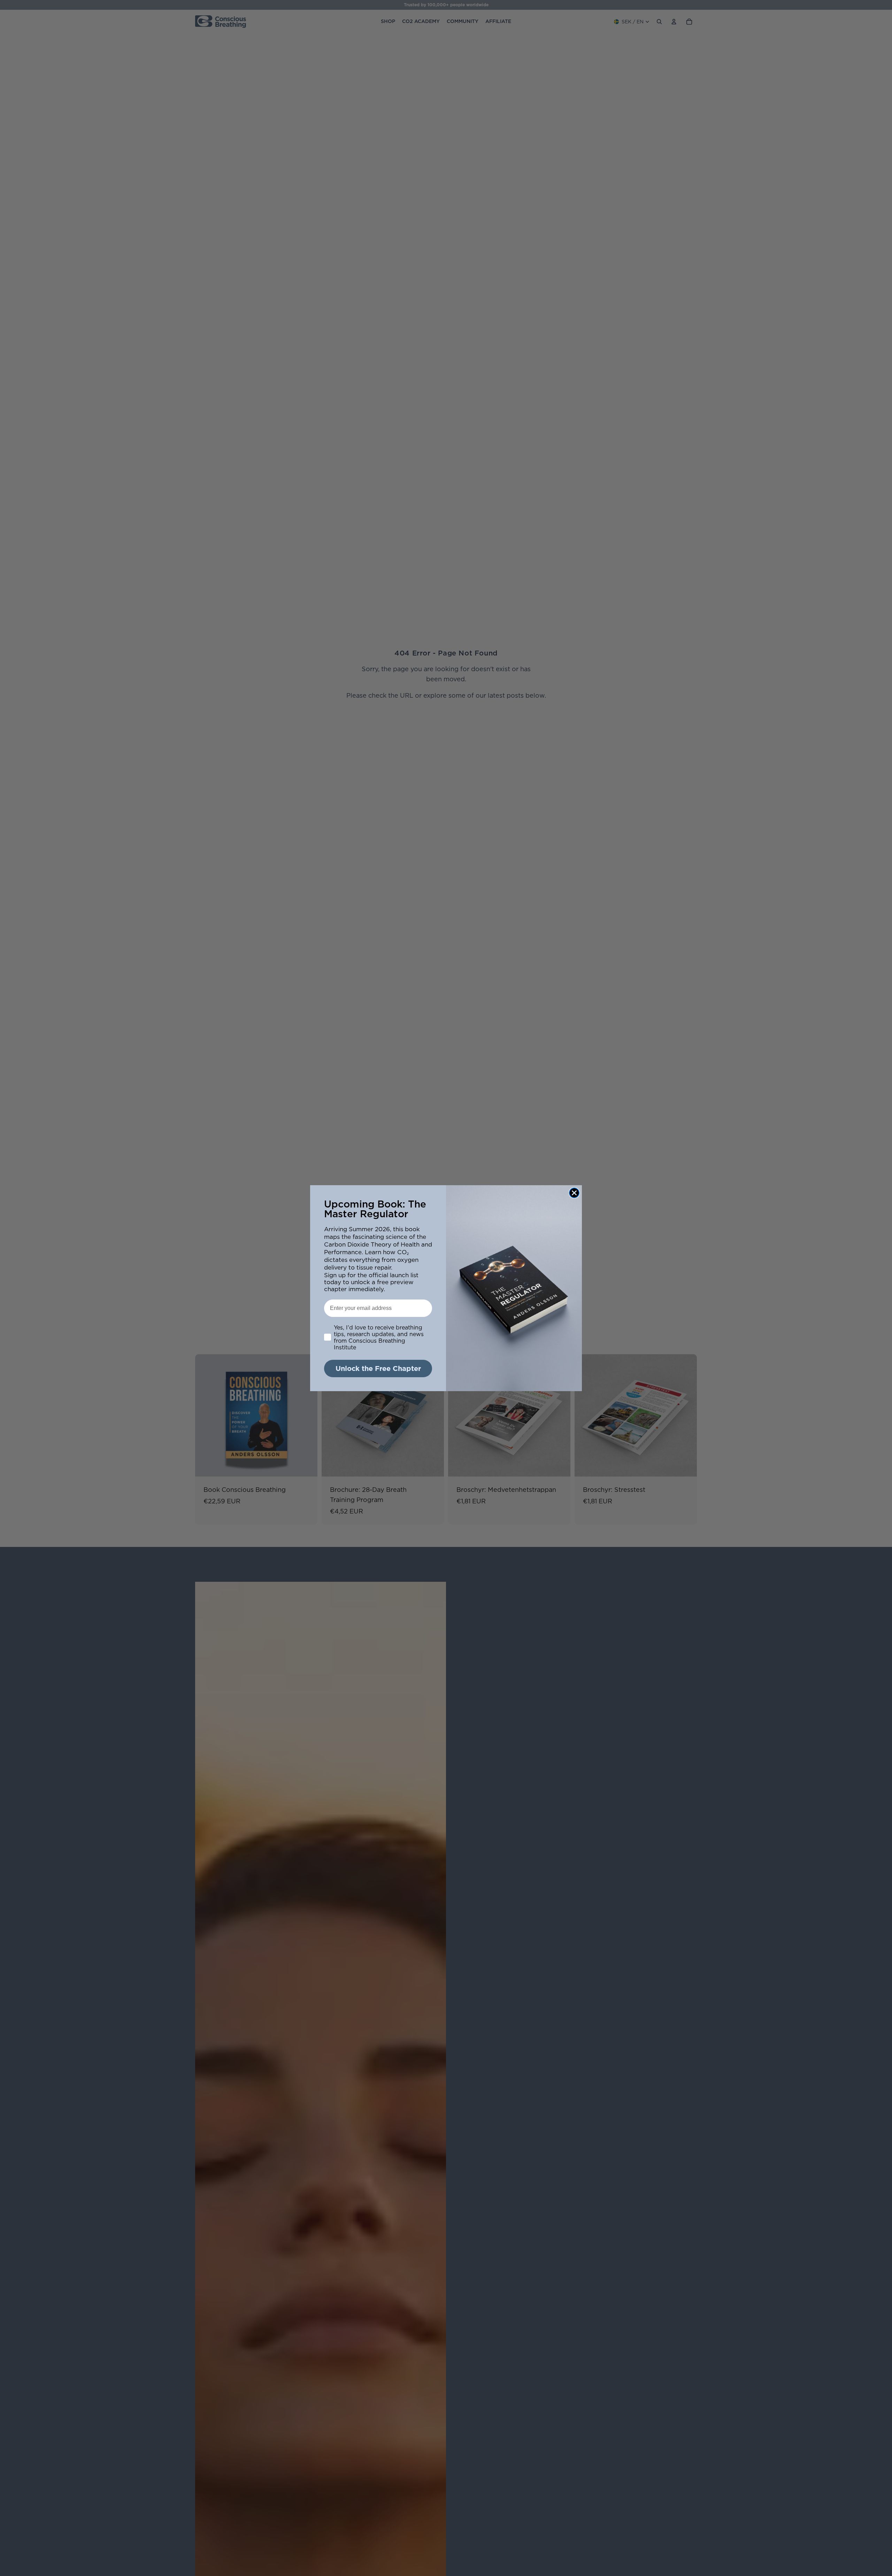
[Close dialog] (574, 1193)
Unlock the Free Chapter (378, 1368)
